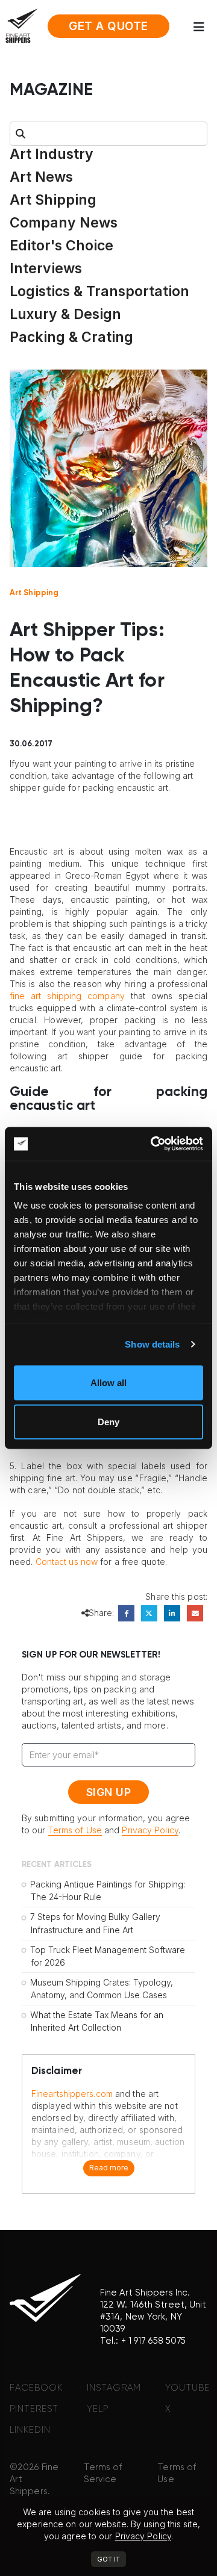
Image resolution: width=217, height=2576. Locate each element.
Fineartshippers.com (72, 2094)
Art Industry (52, 154)
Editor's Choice (61, 246)
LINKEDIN (30, 2430)
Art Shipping (53, 200)
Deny (108, 1422)
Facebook (126, 1613)
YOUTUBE (187, 2388)
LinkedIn (172, 1613)
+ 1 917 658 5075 (154, 2341)
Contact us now (67, 1562)
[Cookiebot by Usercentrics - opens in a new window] (153, 1144)
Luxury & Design (65, 314)
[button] (203, 27)
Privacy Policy (150, 1830)
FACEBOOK (36, 2388)
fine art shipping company (67, 996)
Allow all (108, 1382)
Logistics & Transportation (99, 291)
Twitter (149, 1613)
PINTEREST (34, 2409)
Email (195, 1613)
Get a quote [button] (108, 26)
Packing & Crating (71, 337)
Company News (64, 223)
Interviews (46, 268)
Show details (152, 1344)
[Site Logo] (21, 25)
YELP (98, 2409)
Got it (108, 2559)
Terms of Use (75, 1830)
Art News (41, 177)
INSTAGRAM (114, 2388)
